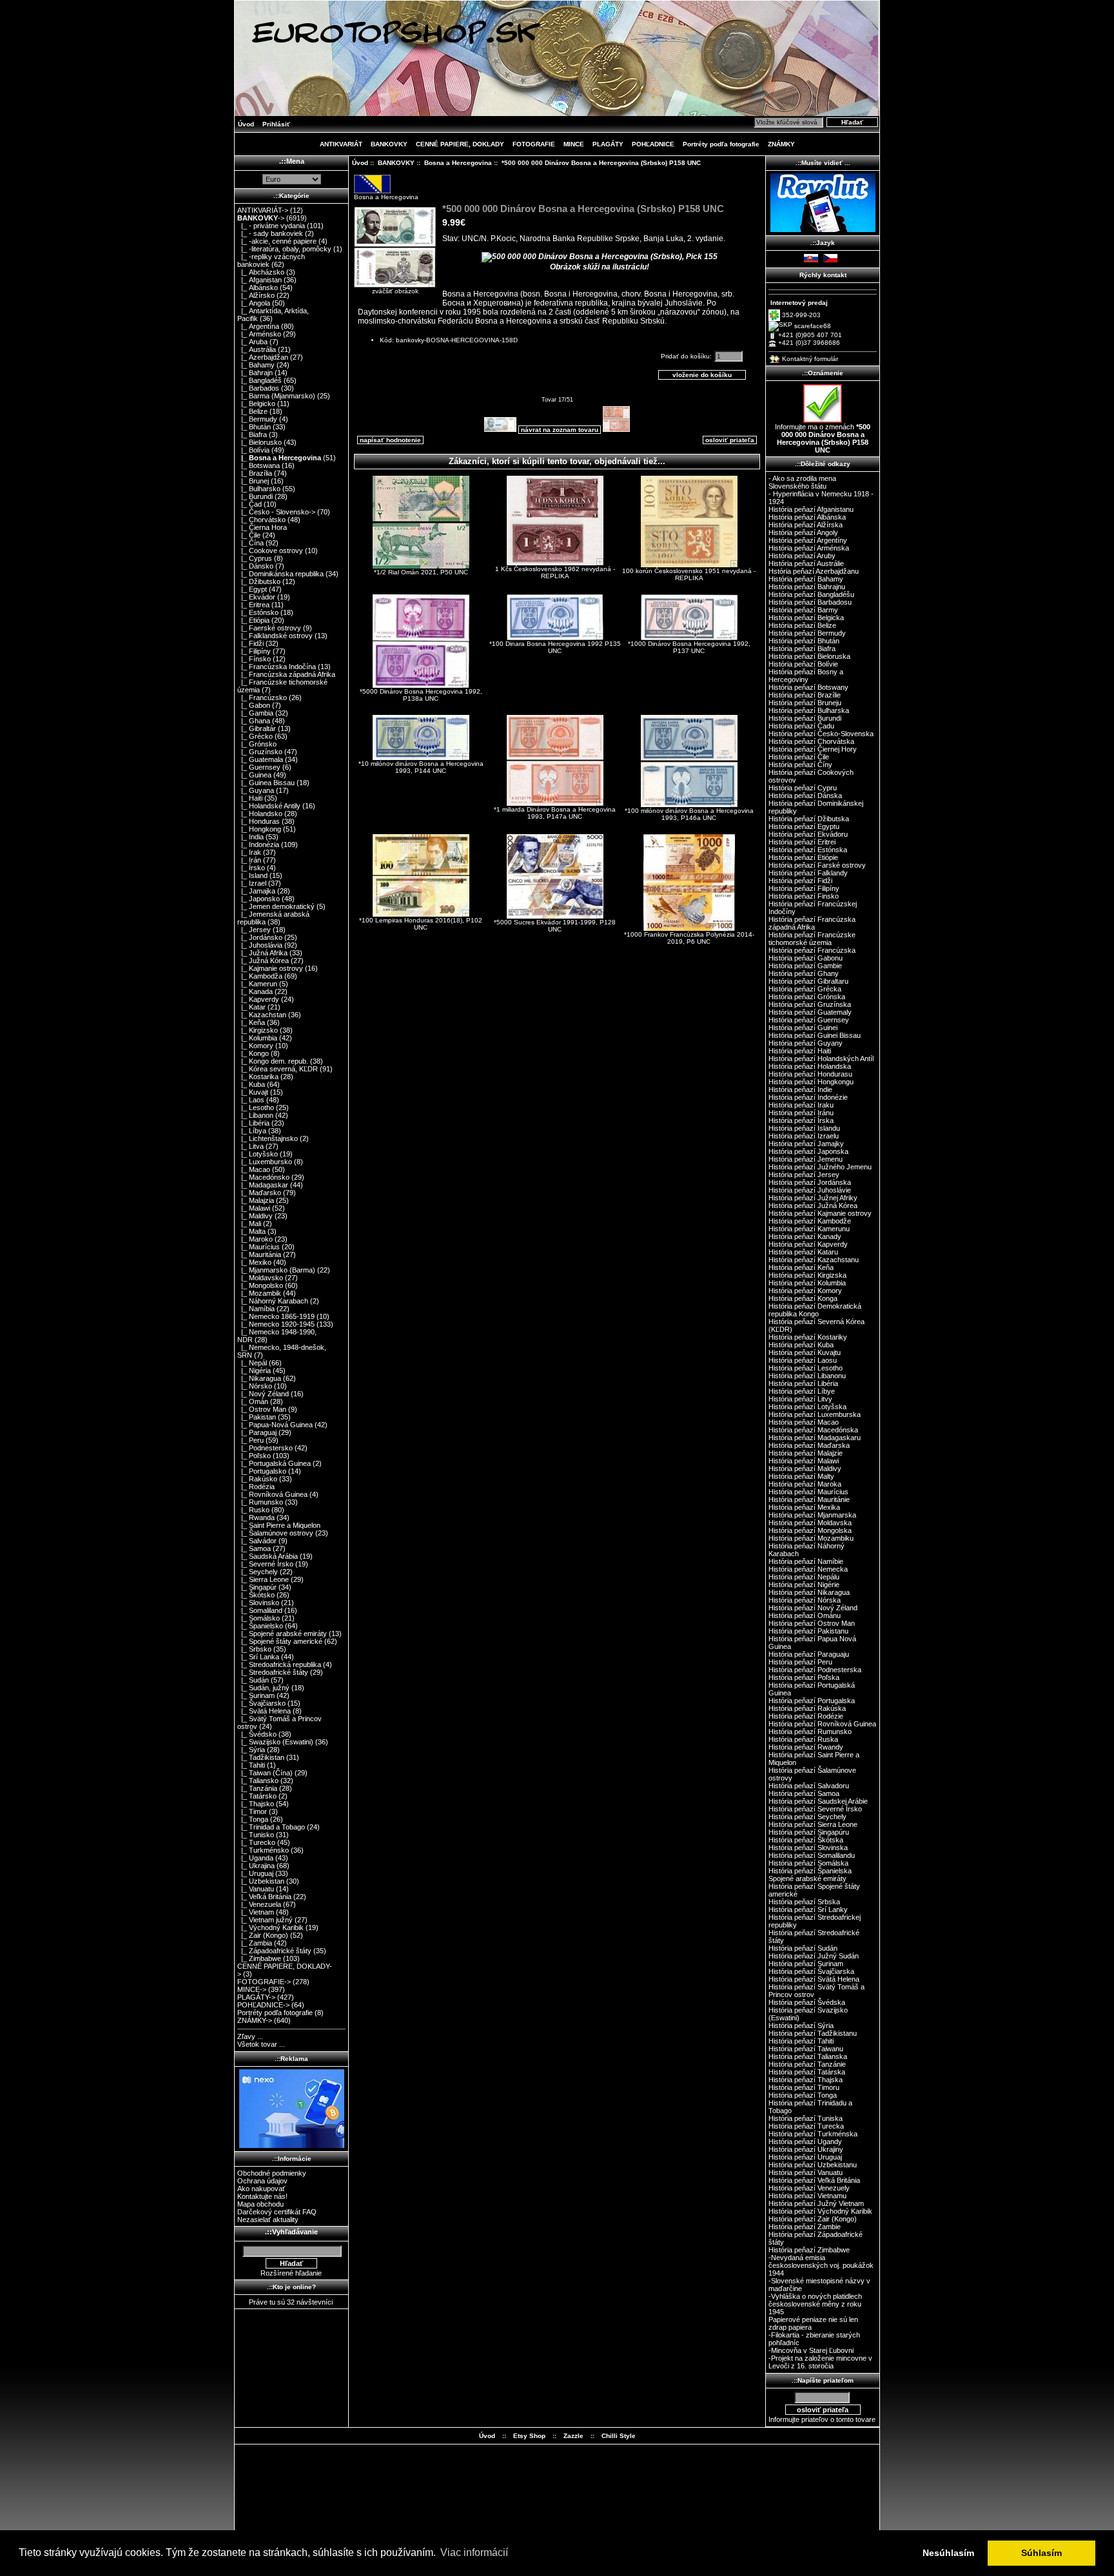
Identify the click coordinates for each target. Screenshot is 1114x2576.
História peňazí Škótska (806, 1840)
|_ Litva (250, 1146)
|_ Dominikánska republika (280, 574)
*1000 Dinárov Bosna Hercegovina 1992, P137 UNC (689, 647)
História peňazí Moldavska (810, 1523)
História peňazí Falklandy (808, 873)
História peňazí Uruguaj (805, 2157)
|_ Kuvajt (253, 1092)
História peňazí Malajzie (806, 1453)
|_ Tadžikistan (261, 1757)
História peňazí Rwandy (806, 1747)
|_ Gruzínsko (260, 752)
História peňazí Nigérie (804, 1585)
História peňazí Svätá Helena (814, 1979)
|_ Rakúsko (257, 1479)
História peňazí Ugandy (805, 2142)
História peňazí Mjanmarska (812, 1515)
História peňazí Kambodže (810, 1221)
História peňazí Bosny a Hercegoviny (806, 676)
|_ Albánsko (258, 288)
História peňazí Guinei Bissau (815, 1035)
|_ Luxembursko (265, 1162)
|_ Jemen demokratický (276, 906)
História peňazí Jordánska (810, 1182)
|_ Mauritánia (259, 1254)
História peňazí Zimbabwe (809, 2250)
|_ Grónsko (257, 744)
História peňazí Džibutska (809, 819)
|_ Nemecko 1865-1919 (276, 1316)
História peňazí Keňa (801, 1267)
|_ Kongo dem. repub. (273, 1061)
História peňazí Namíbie (806, 1561)
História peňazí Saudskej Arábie (818, 1801)
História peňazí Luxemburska (815, 1414)
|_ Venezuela (259, 1904)
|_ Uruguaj (255, 1873)
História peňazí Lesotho (806, 1368)
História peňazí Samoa (804, 1793)
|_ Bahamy (256, 365)
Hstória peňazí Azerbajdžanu (814, 571)
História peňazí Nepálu (804, 1577)
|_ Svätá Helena (264, 1711)
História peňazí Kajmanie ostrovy (820, 1213)
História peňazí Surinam (806, 1964)
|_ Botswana (259, 465)
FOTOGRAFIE (534, 144)
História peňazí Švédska (807, 2002)
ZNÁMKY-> (255, 2020)
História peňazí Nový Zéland (813, 1608)
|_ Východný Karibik (270, 1927)
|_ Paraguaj (257, 1432)
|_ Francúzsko (262, 698)
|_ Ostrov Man (262, 1409)
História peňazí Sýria (801, 2025)
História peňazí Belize (802, 625)
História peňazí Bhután (804, 641)
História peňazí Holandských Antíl (821, 1059)
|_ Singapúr (257, 1587)
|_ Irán (249, 860)
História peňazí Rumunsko (810, 1732)
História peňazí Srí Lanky (808, 1909)
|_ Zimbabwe (259, 1958)
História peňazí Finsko (804, 896)
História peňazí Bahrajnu (807, 587)
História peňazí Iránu (801, 1113)
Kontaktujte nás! (262, 2196)
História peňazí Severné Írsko (815, 1809)
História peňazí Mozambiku (811, 1538)
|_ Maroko (255, 1239)
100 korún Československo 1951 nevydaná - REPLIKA (689, 574)
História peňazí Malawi (804, 1461)
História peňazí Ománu (805, 1615)
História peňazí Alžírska (806, 525)
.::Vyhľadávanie (291, 2232)
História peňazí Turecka (806, 2126)
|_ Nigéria (254, 1371)
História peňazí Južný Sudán (814, 1956)
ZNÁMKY (781, 144)
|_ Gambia (255, 713)
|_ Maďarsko (259, 1193)
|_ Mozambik (259, 1293)
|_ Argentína (258, 326)
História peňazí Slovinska (808, 1848)
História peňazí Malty (801, 1476)
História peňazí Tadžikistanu (813, 2033)
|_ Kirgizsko (258, 1030)
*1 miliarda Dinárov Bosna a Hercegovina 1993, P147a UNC (555, 813)
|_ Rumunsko (260, 1502)
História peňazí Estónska (808, 850)
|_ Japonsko (259, 899)
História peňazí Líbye (802, 1391)
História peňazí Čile (799, 757)
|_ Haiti (250, 798)
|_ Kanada (255, 991)
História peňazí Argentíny (808, 540)
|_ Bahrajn (255, 373)
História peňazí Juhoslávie (810, 1190)
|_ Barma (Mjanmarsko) (276, 396)
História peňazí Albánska (807, 517)
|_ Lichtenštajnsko (268, 1138)
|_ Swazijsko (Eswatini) (275, 1742)
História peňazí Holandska (810, 1066)
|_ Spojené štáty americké (280, 1641)
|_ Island (252, 875)
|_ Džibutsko (259, 581)
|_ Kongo (253, 1053)
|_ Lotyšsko (258, 1154)
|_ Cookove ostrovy (270, 551)
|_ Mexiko (254, 1262)
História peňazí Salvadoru (809, 1786)
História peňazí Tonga (803, 2095)
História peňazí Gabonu (806, 958)
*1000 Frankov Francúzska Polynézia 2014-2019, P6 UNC (689, 938)
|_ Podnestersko (265, 1448)
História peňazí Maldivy (805, 1469)
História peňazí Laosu (803, 1360)
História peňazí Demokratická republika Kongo (815, 1310)
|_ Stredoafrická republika (279, 1664)
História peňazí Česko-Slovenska (821, 734)
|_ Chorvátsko (261, 520)
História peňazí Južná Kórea (813, 1205)
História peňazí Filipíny (804, 888)
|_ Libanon (255, 1115)
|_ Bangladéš (259, 380)
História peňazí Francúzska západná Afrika (812, 923)
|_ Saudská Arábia (268, 1556)
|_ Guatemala (260, 759)
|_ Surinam (256, 1695)
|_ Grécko (255, 736)
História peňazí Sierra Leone (813, 1824)
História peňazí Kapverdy (808, 1244)
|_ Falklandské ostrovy (275, 636)
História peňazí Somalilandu (812, 1855)
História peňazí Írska (801, 1120)
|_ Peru (250, 1440)
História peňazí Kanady (805, 1236)
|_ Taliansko (258, 1781)
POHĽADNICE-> (263, 2005)
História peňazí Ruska (803, 1739)
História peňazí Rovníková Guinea (822, 1724)
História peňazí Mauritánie (809, 1499)
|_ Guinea (254, 775)
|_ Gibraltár (257, 728)
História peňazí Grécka (805, 989)
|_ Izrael (252, 883)
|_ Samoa (254, 1548)
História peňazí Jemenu (806, 1159)
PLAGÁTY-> (256, 1997)
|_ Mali (249, 1224)
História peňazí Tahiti (801, 2041)
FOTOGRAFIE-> (264, 1982)
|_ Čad (249, 504)
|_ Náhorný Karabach (273, 1301)
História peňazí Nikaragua (809, 1592)
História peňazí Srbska (804, 1902)
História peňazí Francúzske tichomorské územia (812, 939)
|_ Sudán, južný (263, 1688)
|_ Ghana (254, 721)
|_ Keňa (251, 1022)
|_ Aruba (252, 342)
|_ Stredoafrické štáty (273, 1672)
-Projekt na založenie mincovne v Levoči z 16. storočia (820, 2362)
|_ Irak (249, 852)
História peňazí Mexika (804, 1507)
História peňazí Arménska (809, 548)
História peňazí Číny (800, 765)
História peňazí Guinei (803, 1028)
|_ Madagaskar (263, 1185)
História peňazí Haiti (800, 1051)
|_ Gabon (254, 705)
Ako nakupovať (261, 2189)
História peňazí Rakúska (807, 1708)
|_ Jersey (254, 930)
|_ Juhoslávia (260, 945)
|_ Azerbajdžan (263, 357)
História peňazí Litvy (800, 1399)
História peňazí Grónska (807, 997)
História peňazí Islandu (804, 1128)
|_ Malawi (254, 1208)
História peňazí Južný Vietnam (816, 2203)
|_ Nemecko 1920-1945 (276, 1324)
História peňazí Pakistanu (808, 1631)
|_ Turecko (256, 1842)
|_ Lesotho (256, 1107)
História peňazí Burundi (805, 718)
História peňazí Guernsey (809, 1020)
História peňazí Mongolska (810, 1530)
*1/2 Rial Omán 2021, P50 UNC (421, 572)
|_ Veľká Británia (264, 1897)
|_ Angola (254, 303)
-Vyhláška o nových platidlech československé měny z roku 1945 (815, 2304)
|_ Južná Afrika (262, 953)
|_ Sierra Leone (263, 1579)
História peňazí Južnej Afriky (813, 1198)
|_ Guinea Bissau (266, 783)
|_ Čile (249, 535)
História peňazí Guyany (806, 1043)
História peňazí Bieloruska (809, 656)
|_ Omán (253, 1401)
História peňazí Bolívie (803, 664)
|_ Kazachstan (262, 1015)
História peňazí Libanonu (807, 1376)
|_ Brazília (255, 473)
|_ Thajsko (256, 1804)
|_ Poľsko (254, 1456)
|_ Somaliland (260, 1610)
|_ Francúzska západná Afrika (286, 674)
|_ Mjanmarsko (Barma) (276, 1270)
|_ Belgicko (256, 404)
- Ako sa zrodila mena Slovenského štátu (802, 482)
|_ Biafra (252, 434)
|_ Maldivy (255, 1216)
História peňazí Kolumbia (807, 1283)
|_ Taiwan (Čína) (265, 1773)
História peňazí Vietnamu (807, 2196)
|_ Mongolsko (260, 1285)
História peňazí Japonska (808, 1151)
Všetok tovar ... (261, 2044)
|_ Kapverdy (258, 999)
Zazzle (573, 2436)
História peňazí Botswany (808, 687)
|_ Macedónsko (263, 1177)
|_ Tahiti (251, 1765)
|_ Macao (254, 1169)
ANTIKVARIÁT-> (263, 210)
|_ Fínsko (254, 659)
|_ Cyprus (255, 558)
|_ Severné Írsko (265, 1564)
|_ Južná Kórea (263, 961)
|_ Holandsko (260, 814)
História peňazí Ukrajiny (806, 2149)
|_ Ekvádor (256, 597)
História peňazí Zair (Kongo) (813, 2219)
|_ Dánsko (255, 566)
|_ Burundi (255, 496)
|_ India (250, 837)
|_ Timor (252, 1811)
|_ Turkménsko (263, 1850)
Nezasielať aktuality (268, 2220)
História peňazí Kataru (803, 1252)
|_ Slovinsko (258, 1603)
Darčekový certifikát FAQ (277, 2212)
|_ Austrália (257, 349)
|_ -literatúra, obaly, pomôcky (284, 249)
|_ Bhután (254, 427)
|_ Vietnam (256, 1912)
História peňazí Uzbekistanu (813, 2165)
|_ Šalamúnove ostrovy (275, 1533)
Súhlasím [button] (1041, 2553)
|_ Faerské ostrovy (269, 628)
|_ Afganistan (259, 280)
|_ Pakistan (257, 1417)
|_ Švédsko (257, 1734)
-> (261, 218)
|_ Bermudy (257, 419)
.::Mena (292, 161)
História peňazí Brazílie (805, 695)
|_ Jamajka (256, 891)
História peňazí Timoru (804, 2087)
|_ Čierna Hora (262, 527)
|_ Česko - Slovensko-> (276, 512)
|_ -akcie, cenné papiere (277, 241)
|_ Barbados (258, 388)
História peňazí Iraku (801, 1105)
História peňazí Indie (800, 1089)
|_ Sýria (251, 1750)
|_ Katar (251, 1007)
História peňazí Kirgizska (807, 1275)
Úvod (246, 124)
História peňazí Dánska (805, 795)
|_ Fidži (250, 643)
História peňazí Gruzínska (810, 1004)
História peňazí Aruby (802, 556)
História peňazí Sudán (803, 1948)
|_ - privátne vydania (271, 226)
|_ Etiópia (253, 620)
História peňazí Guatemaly (810, 1012)
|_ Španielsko (260, 1626)
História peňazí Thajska (806, 2080)
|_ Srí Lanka (258, 1657)
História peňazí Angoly (803, 532)
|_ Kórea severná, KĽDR (278, 1069)
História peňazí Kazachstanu (814, 1260)
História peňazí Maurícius (808, 1492)
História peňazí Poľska (804, 1677)
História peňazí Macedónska (813, 1430)
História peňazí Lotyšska (807, 1407)
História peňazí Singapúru (809, 1832)
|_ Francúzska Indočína (277, 667)
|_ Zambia (255, 1943)
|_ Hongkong (259, 829)
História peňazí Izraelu (804, 1136)
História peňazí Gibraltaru (808, 981)
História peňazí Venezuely (809, 2188)
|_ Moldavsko (260, 1278)
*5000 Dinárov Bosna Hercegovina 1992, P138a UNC (421, 695)
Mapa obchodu (260, 2204)
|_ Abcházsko (261, 272)
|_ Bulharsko (259, 489)
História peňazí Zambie (805, 2227)
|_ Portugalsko (262, 1471)
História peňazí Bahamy (806, 579)
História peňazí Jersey (804, 1175)
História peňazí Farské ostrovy (817, 865)
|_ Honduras (259, 821)
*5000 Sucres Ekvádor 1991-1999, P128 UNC (555, 926)
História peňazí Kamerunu (809, 1229)
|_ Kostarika (258, 1077)
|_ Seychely (258, 1572)
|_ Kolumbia (257, 1038)
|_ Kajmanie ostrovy (270, 968)
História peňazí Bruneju (805, 703)
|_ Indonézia (258, 844)
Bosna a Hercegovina (458, 163)
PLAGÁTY (608, 144)
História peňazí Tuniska (806, 2118)
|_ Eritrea (253, 605)
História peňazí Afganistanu (811, 509)
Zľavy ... (250, 2036)
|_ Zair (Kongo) (263, 1935)
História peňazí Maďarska (809, 1445)
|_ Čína (250, 543)
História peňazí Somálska (808, 1863)
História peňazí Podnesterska (815, 1670)
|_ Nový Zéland (263, 1394)
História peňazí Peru (800, 1662)
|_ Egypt (252, 589)
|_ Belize (252, 411)
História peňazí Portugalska (812, 1701)
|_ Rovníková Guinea (272, 1494)
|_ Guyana (256, 790)
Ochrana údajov (262, 2181)
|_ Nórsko (255, 1386)
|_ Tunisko (256, 1835)
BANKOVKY (396, 163)
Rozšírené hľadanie (291, 2273)
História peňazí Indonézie (808, 1097)
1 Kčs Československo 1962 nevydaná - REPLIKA (555, 572)
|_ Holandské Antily (269, 806)
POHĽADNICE (653, 144)
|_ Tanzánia (257, 1788)
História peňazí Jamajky (806, 1144)
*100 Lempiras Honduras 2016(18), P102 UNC (421, 924)
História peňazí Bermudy (807, 633)
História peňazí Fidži (800, 881)
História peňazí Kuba (801, 1345)
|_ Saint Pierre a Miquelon (279, 1525)
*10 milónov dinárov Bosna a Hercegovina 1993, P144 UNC (421, 767)
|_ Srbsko (254, 1649)
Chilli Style (619, 2436)
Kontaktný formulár (810, 359)
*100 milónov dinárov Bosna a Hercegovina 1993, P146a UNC (689, 814)
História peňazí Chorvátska (811, 741)
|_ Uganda (255, 1858)
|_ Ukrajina (256, 1866)
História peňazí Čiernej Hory (813, 749)
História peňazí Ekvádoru (808, 834)
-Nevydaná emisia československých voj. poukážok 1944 (821, 2265)
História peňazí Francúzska (812, 950)
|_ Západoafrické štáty (274, 1951)
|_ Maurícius (259, 1247)
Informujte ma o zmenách (823, 438)
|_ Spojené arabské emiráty (282, 1634)
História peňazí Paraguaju (809, 1654)
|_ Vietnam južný (265, 1920)
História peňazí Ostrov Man (812, 1623)
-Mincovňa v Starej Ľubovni (811, 2350)
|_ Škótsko (256, 1595)
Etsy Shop (529, 2436)
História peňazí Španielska (810, 1871)
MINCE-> (252, 1989)
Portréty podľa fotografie (721, 144)
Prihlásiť (276, 124)
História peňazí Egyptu (804, 826)
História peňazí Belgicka (806, 618)
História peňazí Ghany (804, 973)
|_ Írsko (251, 868)
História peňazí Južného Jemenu (820, 1167)
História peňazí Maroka (805, 1484)
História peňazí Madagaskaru (815, 1438)
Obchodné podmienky (272, 2173)
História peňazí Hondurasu (810, 1074)
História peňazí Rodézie (806, 1716)
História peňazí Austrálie (806, 563)
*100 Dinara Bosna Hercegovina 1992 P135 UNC (555, 647)
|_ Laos (251, 1100)
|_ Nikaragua (259, 1378)
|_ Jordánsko (260, 937)
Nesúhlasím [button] (948, 2553)
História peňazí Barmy (803, 610)
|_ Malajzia (256, 1200)
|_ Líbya (252, 1131)
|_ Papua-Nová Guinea (275, 1425)
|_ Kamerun (257, 984)
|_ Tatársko (257, 1796)
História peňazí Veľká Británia (814, 2180)
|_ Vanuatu (256, 1889)
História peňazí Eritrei (802, 842)
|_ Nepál (252, 1363)
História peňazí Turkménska (813, 2134)
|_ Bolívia (253, 450)
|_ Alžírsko (256, 295)
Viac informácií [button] (474, 2552)
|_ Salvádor (257, 1541)
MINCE (574, 144)
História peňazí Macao (804, 1422)
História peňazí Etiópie (803, 857)
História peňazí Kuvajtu (805, 1352)
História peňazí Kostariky (808, 1337)
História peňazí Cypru (803, 788)
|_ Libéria (253, 1123)
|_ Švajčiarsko (261, 1703)
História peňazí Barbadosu (810, 602)
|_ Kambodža (260, 976)
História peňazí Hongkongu (811, 1082)
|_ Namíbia (256, 1309)
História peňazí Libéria (803, 1383)
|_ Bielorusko (259, 442)
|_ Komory (255, 1046)
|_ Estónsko (258, 612)
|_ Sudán (253, 1680)
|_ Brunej (253, 481)
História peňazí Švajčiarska (811, 1971)
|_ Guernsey (259, 767)
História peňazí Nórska (805, 1600)
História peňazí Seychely (807, 1817)
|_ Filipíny (254, 651)
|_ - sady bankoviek (270, 233)
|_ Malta (251, 1231)
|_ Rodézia (256, 1487)
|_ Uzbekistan (261, 1881)
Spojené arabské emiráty (807, 1878)
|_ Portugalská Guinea (274, 1463)
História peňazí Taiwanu (806, 2049)
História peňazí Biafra (802, 649)
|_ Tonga (253, 1819)
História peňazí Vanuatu (806, 2172)
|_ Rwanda (256, 1517)
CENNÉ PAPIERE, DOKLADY (460, 144)
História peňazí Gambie (805, 966)
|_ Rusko (253, 1510)
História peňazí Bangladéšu (811, 594)
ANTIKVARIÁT (341, 144)
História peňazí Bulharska (809, 710)
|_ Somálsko (259, 1618)
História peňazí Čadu (801, 726)
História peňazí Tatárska (807, 2072)
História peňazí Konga (803, 1298)
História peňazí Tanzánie (807, 2064)
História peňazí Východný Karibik (820, 2211)
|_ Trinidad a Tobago (271, 1827)
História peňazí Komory (805, 1291)
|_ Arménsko (259, 334)
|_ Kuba (251, 1084)
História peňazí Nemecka (808, 1569)
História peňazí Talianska (808, 2056)
